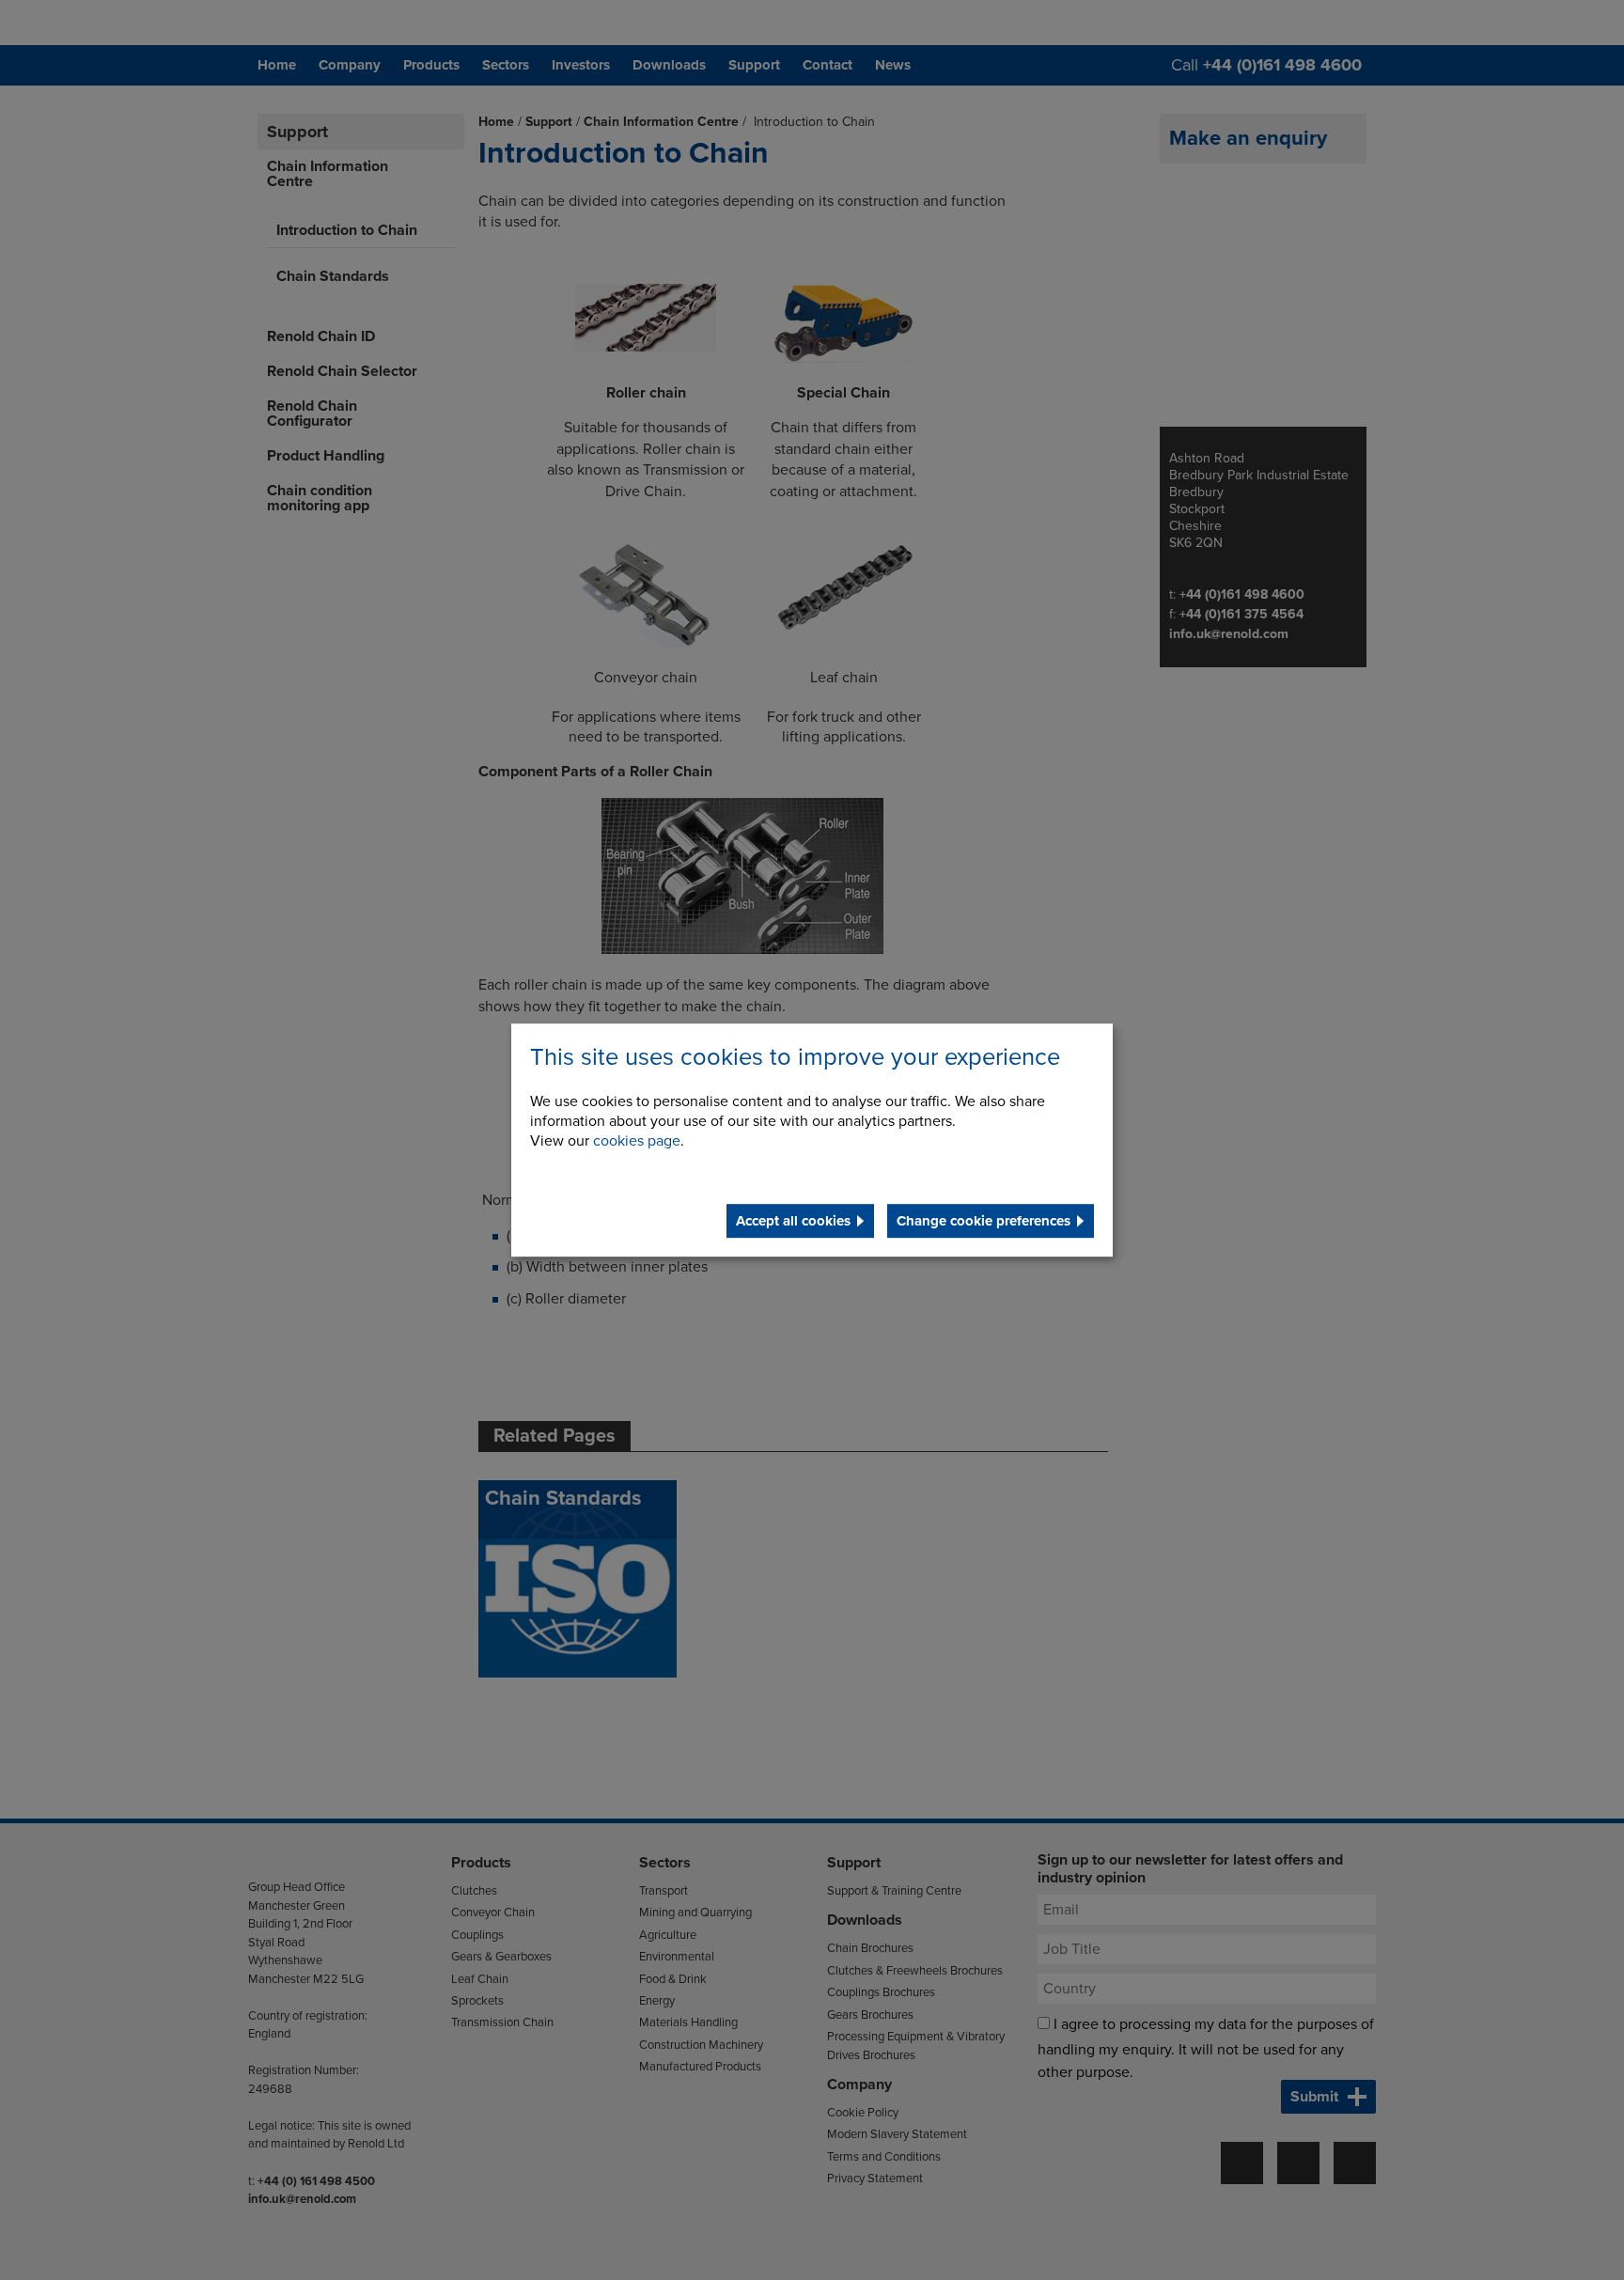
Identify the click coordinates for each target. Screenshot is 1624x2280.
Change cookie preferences (984, 1221)
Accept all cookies (793, 1221)
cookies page (637, 1141)
